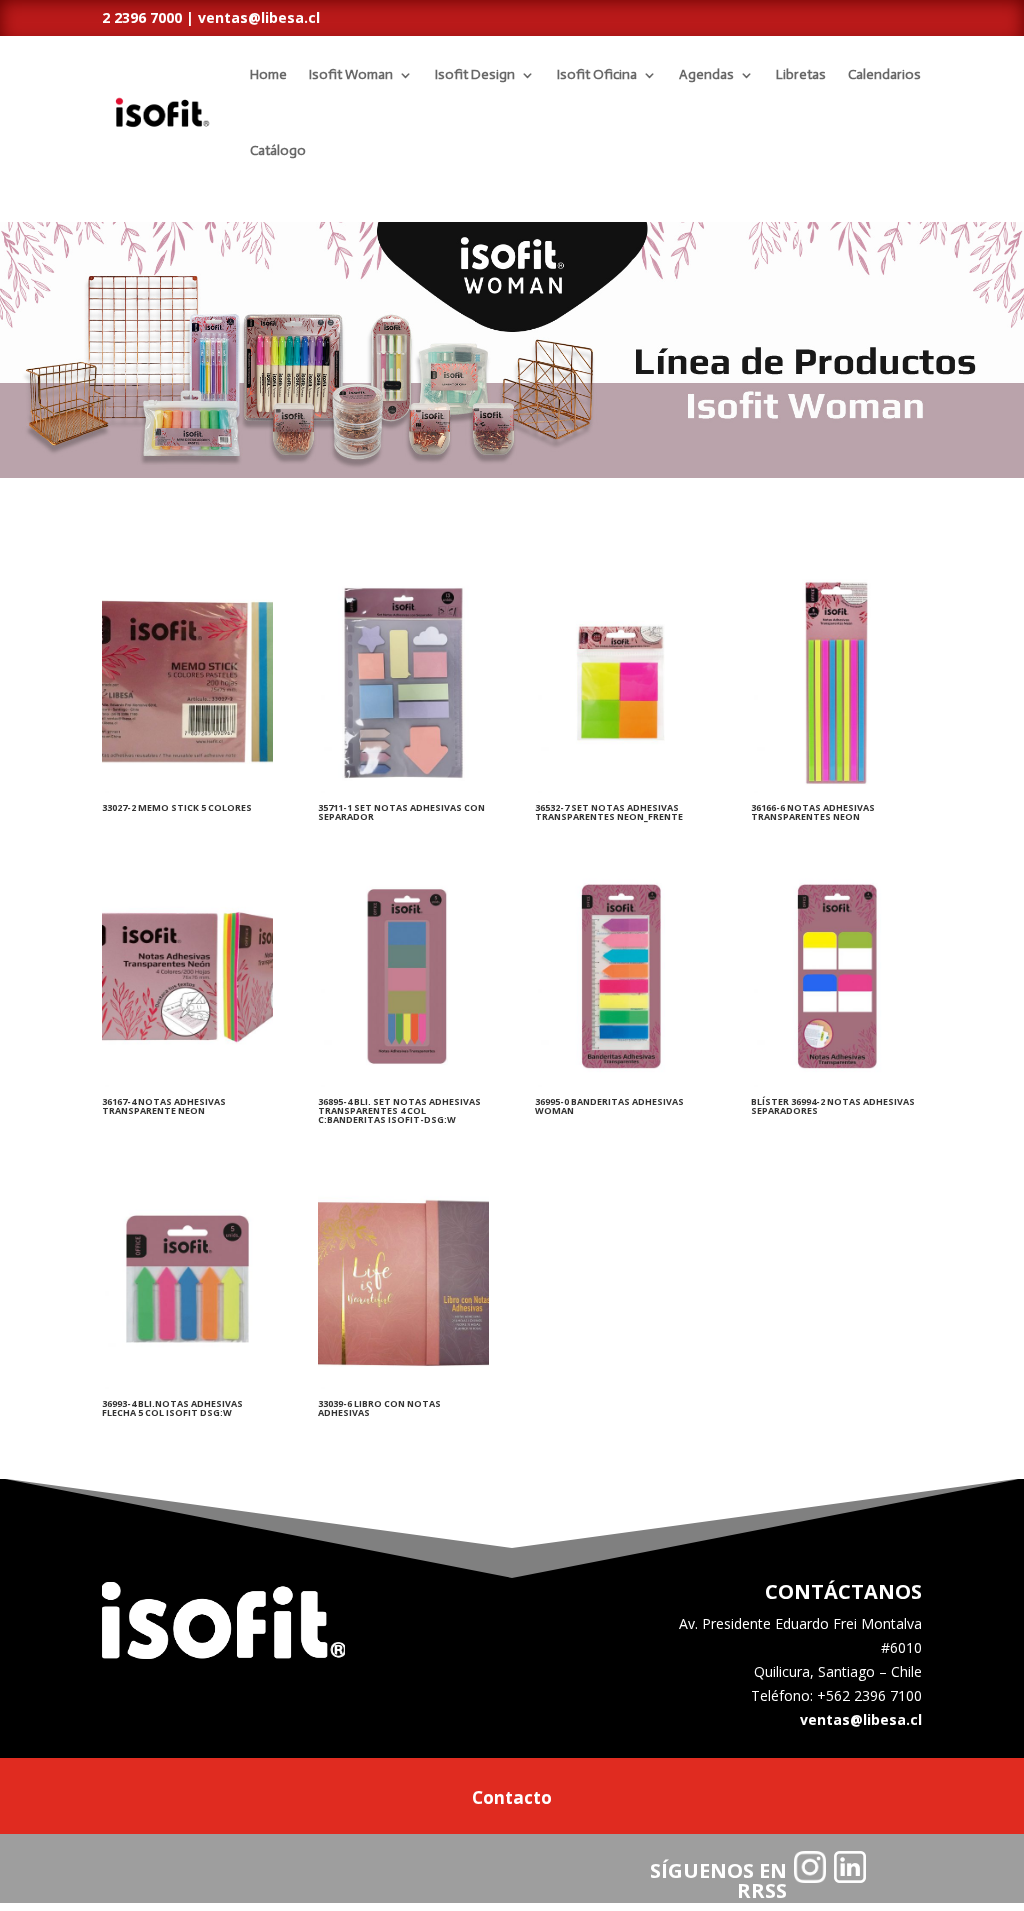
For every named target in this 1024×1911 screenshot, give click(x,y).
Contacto (512, 1800)
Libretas (801, 74)
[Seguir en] (810, 1867)
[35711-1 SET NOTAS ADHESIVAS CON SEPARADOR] (403, 787)
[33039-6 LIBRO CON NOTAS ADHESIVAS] (403, 1383)
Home (268, 74)
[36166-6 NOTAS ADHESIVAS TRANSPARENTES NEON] (836, 787)
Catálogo (278, 150)
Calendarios (884, 74)
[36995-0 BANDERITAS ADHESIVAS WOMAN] (620, 1081)
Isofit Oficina (597, 74)
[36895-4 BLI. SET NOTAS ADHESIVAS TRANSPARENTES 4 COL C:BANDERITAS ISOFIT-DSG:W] (403, 1081)
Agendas (706, 74)
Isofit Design (475, 74)
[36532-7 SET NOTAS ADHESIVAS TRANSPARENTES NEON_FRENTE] (620, 787)
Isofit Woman (351, 74)
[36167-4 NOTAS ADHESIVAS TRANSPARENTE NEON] (187, 1081)
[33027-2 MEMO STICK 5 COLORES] (187, 787)
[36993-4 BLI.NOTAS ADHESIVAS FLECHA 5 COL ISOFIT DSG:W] (187, 1383)
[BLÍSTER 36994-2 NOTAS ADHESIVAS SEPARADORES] (836, 1081)
